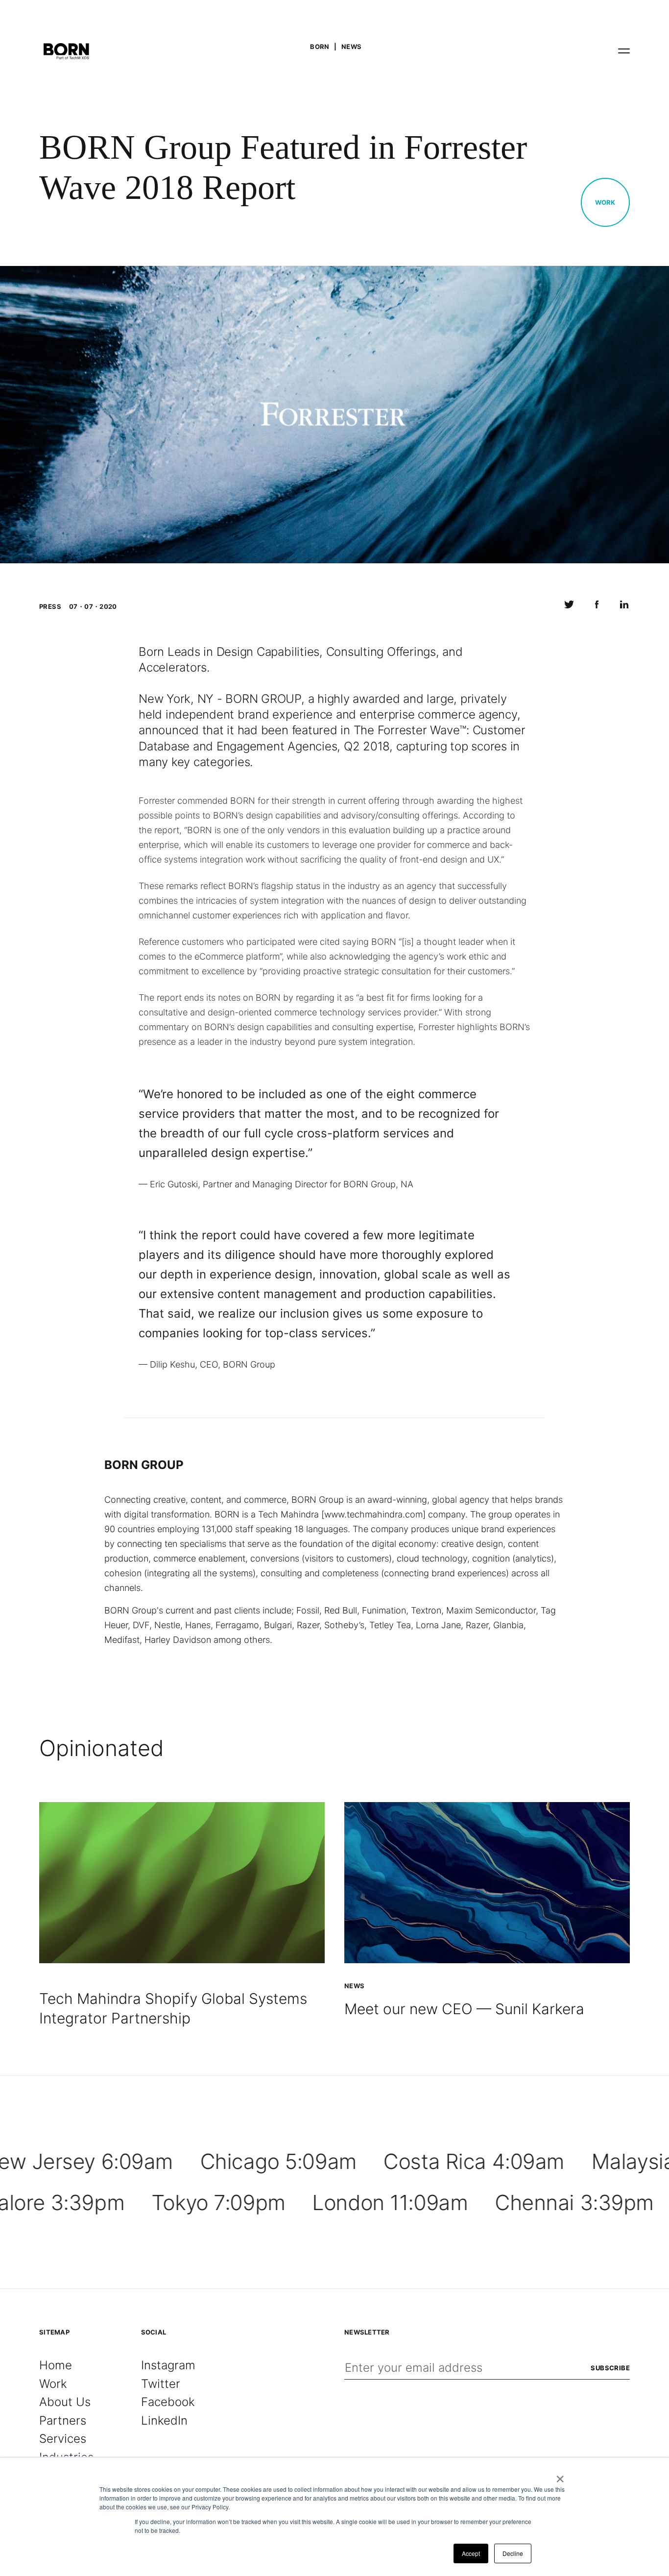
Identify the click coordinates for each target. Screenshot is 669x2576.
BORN (320, 47)
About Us (65, 2402)
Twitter (161, 2384)
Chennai (574, 2203)
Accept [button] (471, 2553)
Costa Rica (474, 2161)
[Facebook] (597, 607)
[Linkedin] (624, 607)
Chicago (278, 2161)
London (390, 2203)
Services (63, 2439)
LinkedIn (164, 2420)
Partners (63, 2420)
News (352, 47)
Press (50, 606)
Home (56, 2365)
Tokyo (218, 2203)
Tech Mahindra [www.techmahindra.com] (342, 1514)
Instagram (168, 2365)
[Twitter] (569, 607)
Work (605, 202)
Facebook (168, 2402)
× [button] (560, 2476)
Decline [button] (513, 2553)
